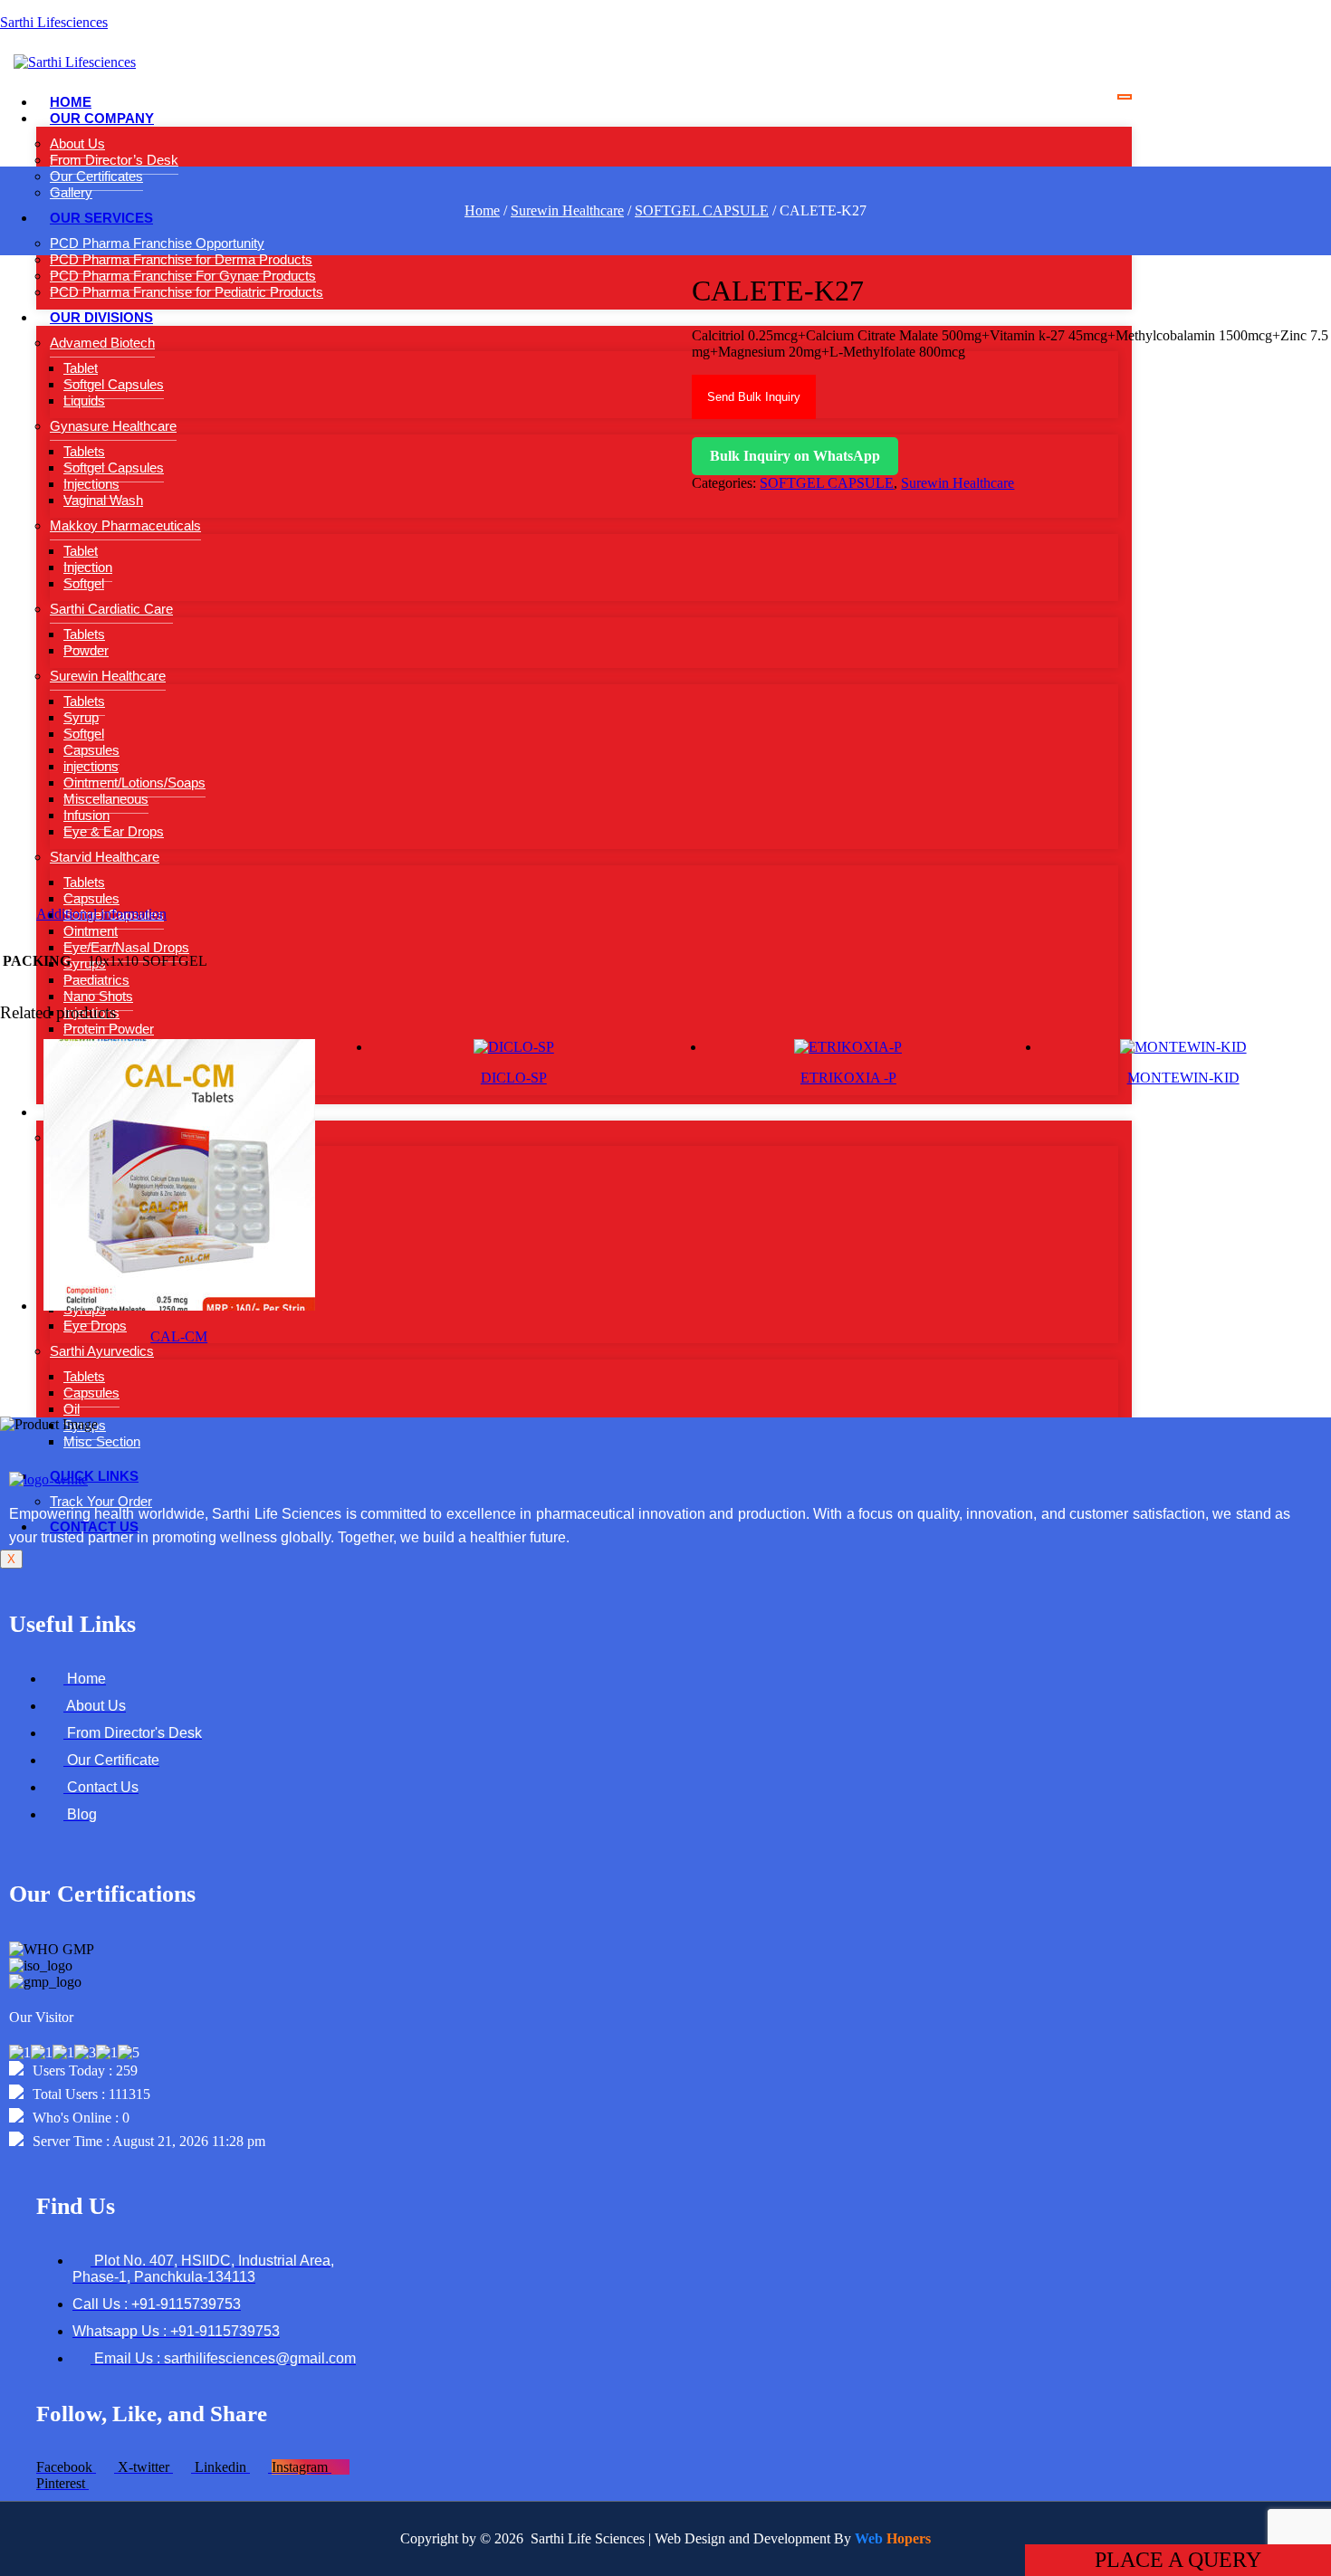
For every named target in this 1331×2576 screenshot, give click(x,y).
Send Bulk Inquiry (754, 397)
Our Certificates (96, 176)
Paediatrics (96, 980)
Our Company (102, 118)
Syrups (85, 964)
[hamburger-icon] (1125, 97)
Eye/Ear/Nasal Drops (126, 947)
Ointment (91, 931)
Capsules (91, 1393)
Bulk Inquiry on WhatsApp (795, 456)
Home (71, 102)
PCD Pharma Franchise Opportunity (157, 243)
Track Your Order (101, 1501)
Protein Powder (109, 1029)
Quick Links (94, 1476)
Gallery (71, 192)
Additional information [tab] (101, 914)
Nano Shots (98, 996)
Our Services (101, 218)
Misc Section (102, 1441)
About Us (77, 143)
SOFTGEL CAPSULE (702, 210)
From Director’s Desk (114, 160)
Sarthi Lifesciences (54, 22)
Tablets (84, 1376)
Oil (72, 1409)
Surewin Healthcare (567, 210)
